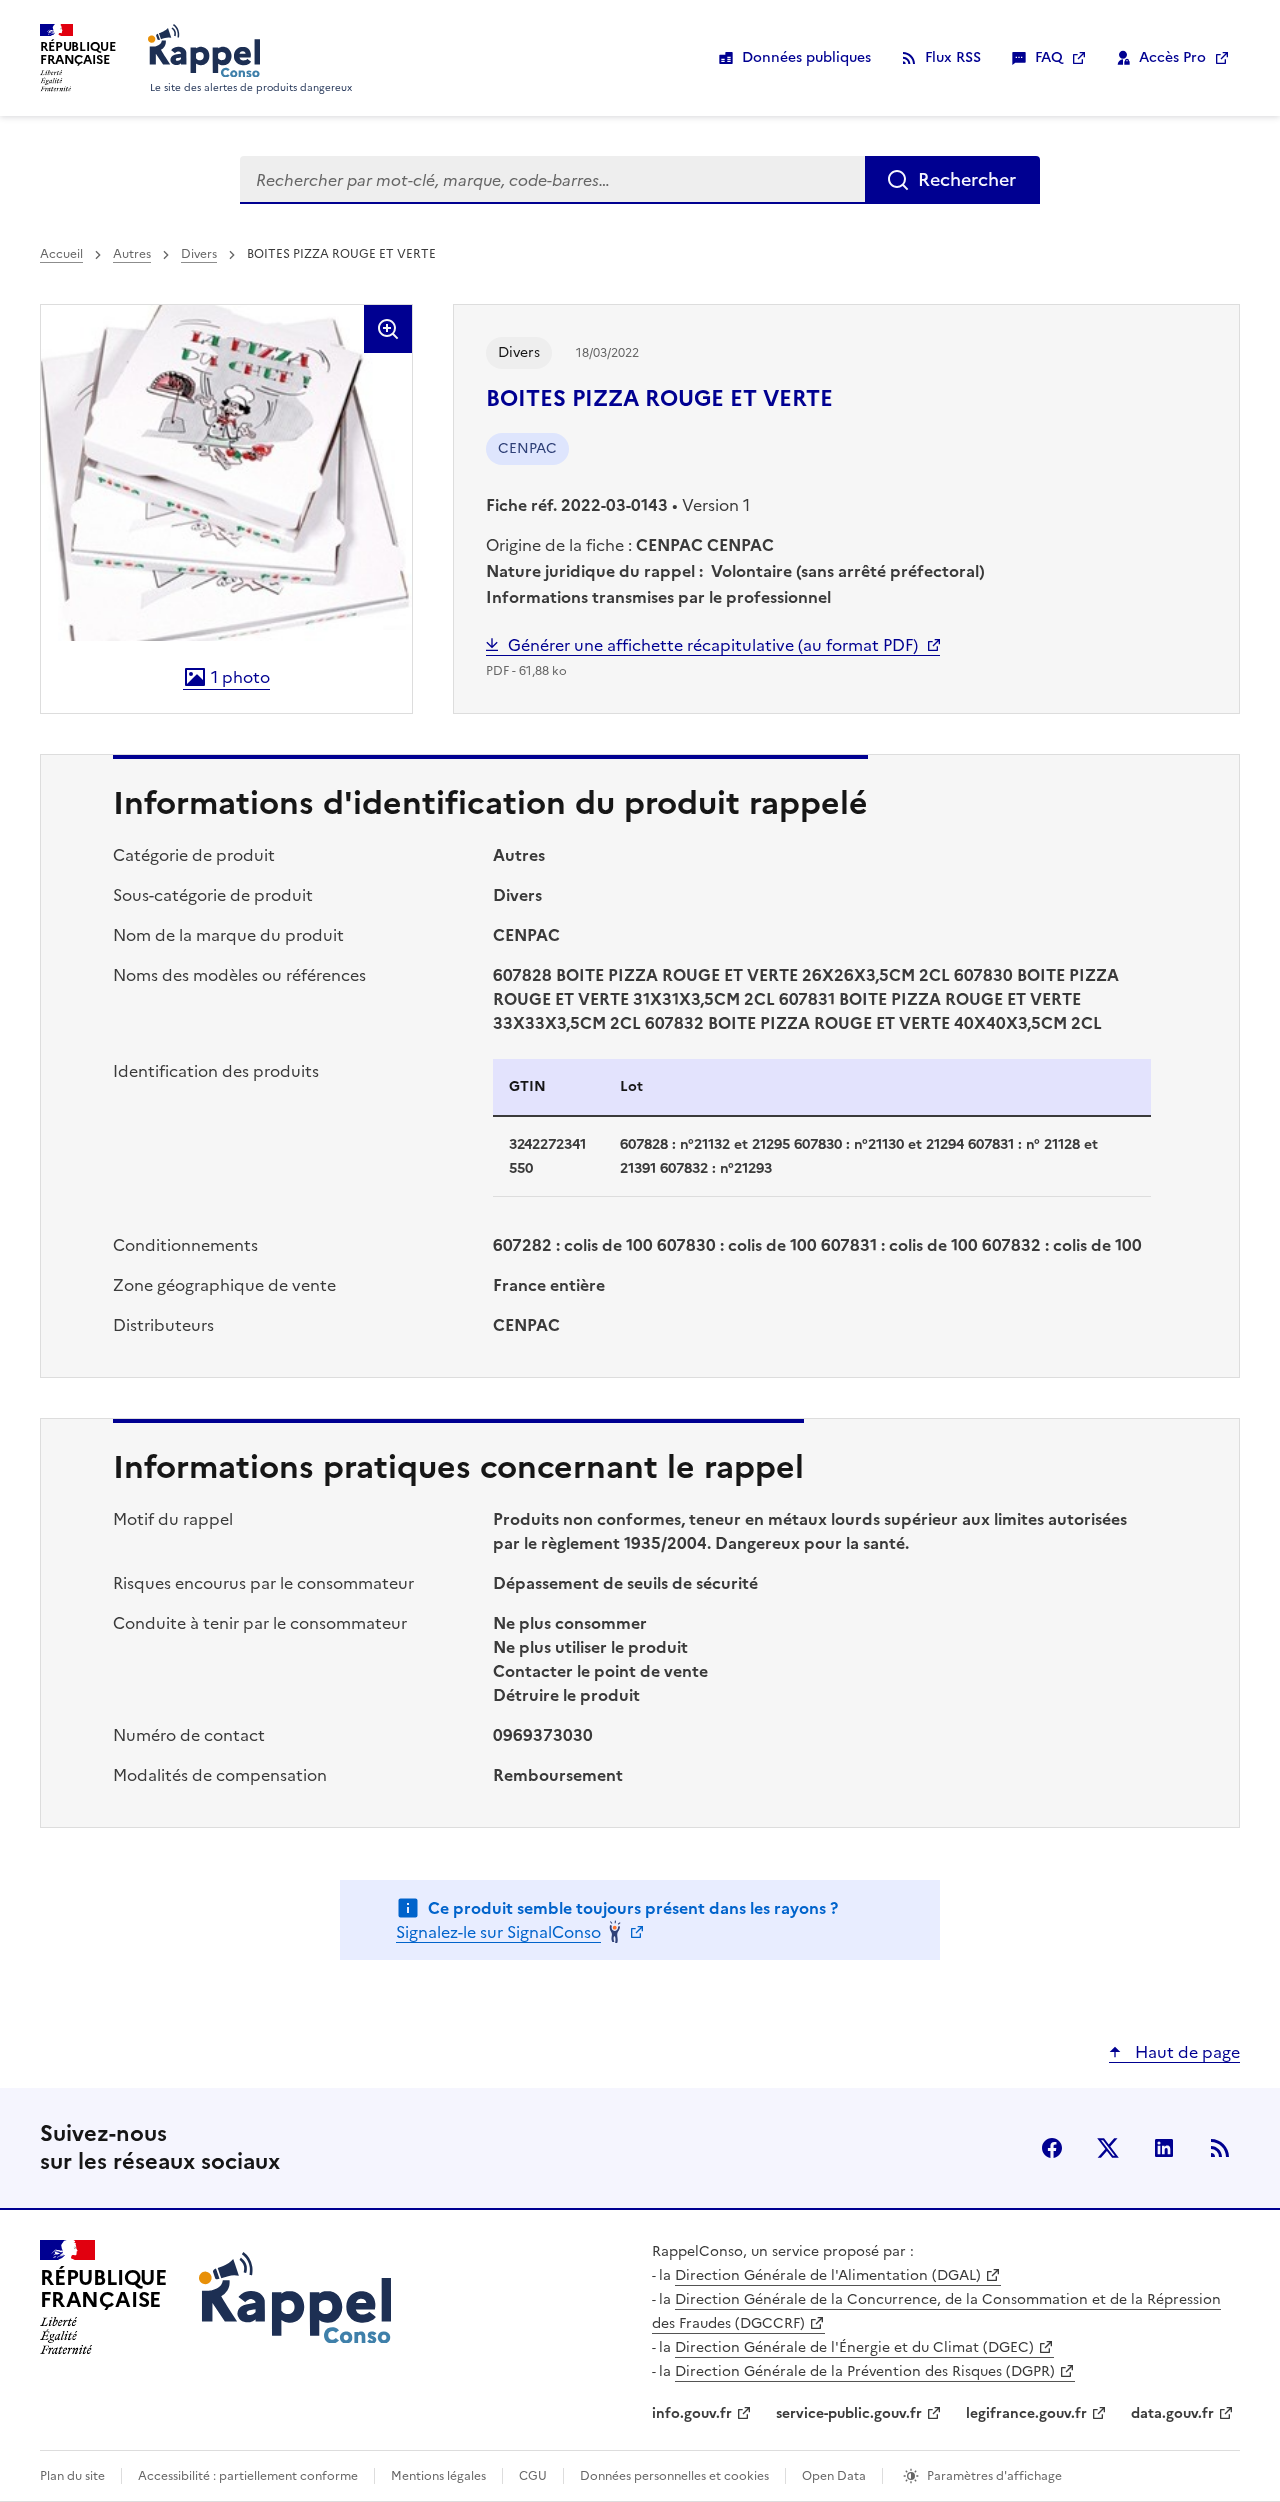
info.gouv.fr (692, 2413)
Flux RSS (953, 57)
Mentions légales (438, 2476)
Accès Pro (1172, 57)
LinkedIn (1164, 2148)
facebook (1052, 2148)
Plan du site (72, 2476)
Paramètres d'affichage (994, 2476)
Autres (132, 254)
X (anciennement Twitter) (1108, 2148)
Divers (199, 254)
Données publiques (806, 57)
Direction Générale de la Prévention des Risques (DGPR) (865, 2371)
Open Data (834, 2476)
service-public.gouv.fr (849, 2413)
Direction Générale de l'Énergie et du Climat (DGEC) (854, 2347)
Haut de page (1185, 2052)
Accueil (61, 254)
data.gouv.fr (1172, 2413)
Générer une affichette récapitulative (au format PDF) (713, 645)
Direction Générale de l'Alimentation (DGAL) (828, 2275)
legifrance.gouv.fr (1026, 2413)
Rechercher (967, 179)
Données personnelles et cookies (674, 2476)
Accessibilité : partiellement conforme (248, 2476)
